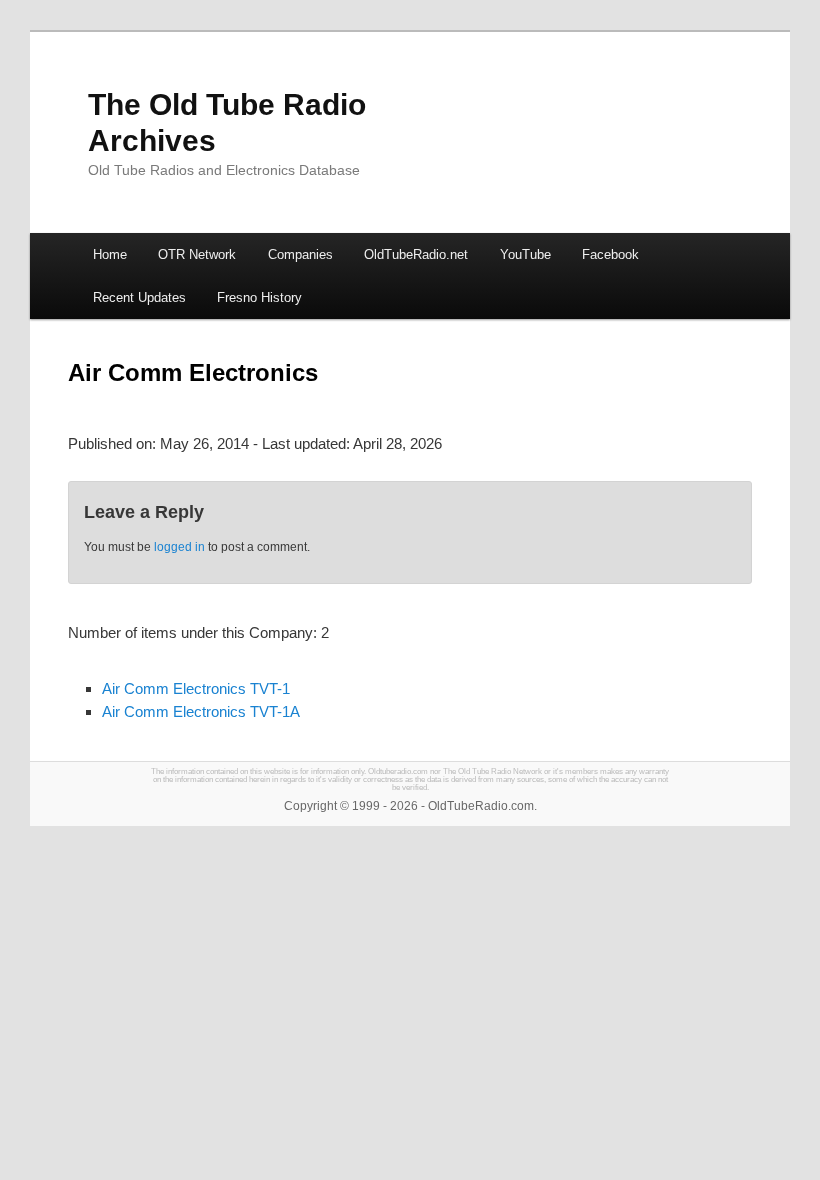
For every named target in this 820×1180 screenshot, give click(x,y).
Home (110, 254)
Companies (300, 254)
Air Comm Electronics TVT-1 (196, 688)
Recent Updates (139, 297)
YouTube (525, 254)
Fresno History (259, 297)
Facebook (610, 254)
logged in (179, 547)
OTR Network (197, 254)
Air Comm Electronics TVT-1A (201, 711)
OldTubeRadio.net (416, 254)
